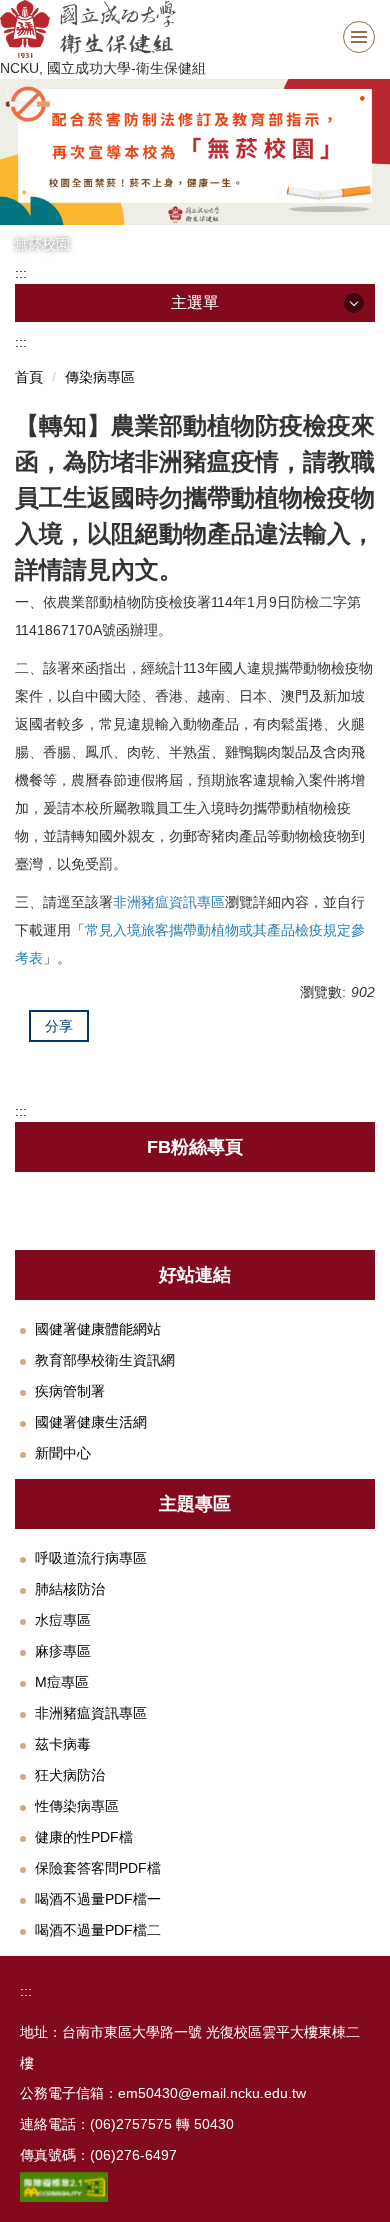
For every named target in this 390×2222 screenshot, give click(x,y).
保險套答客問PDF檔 (98, 1868)
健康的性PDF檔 (84, 1837)
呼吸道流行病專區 (91, 1558)
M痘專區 (62, 1682)
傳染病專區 (100, 377)
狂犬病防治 (70, 1775)
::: (21, 273)
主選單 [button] (195, 302)
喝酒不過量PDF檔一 (98, 1899)
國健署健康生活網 (91, 1422)
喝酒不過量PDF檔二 (98, 1930)
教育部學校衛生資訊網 (105, 1360)
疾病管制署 (70, 1391)
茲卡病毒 (63, 1744)
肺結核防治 (70, 1589)
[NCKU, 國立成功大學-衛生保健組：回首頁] (195, 29)
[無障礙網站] (64, 2186)
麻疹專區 (63, 1651)
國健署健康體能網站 (98, 1329)
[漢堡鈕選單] (359, 37)
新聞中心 (63, 1453)
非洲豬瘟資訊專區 (91, 1713)
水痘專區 (63, 1620)
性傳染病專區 (77, 1806)
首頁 (29, 377)
